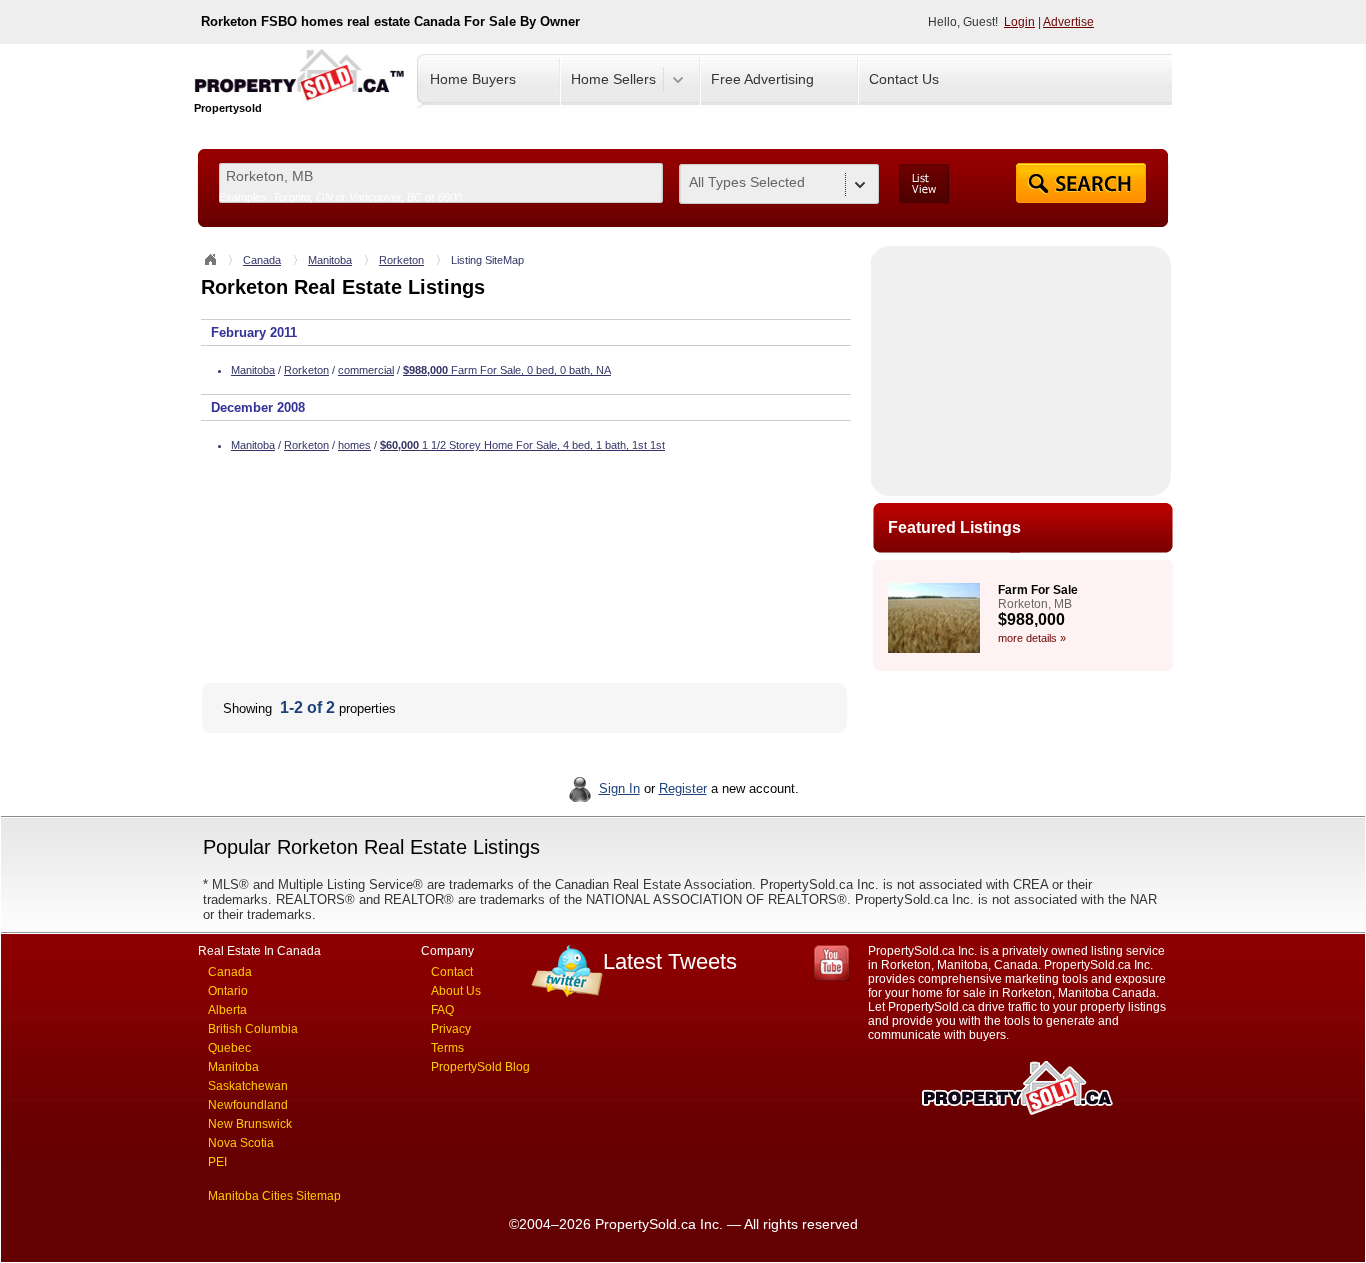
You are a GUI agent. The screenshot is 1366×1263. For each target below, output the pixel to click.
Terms (447, 1048)
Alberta (227, 1010)
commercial (366, 370)
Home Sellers (613, 79)
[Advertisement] (1021, 371)
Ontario (228, 991)
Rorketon (401, 260)
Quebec (229, 1048)
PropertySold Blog (480, 1067)
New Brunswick (250, 1124)
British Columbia (253, 1029)
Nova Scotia (241, 1143)
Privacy (451, 1029)
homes (354, 445)
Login (1019, 22)
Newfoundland (248, 1105)
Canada (262, 260)
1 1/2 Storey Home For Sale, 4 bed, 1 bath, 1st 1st (522, 445)
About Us (456, 991)
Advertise (1068, 22)
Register (683, 788)
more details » (1032, 638)
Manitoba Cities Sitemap (274, 1196)
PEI (217, 1162)
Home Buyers (473, 79)
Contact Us (904, 79)
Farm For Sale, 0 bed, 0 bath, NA (507, 370)
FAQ (442, 1010)
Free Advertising (762, 79)
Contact (452, 972)
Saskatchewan (248, 1086)
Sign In (619, 788)
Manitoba (330, 260)
